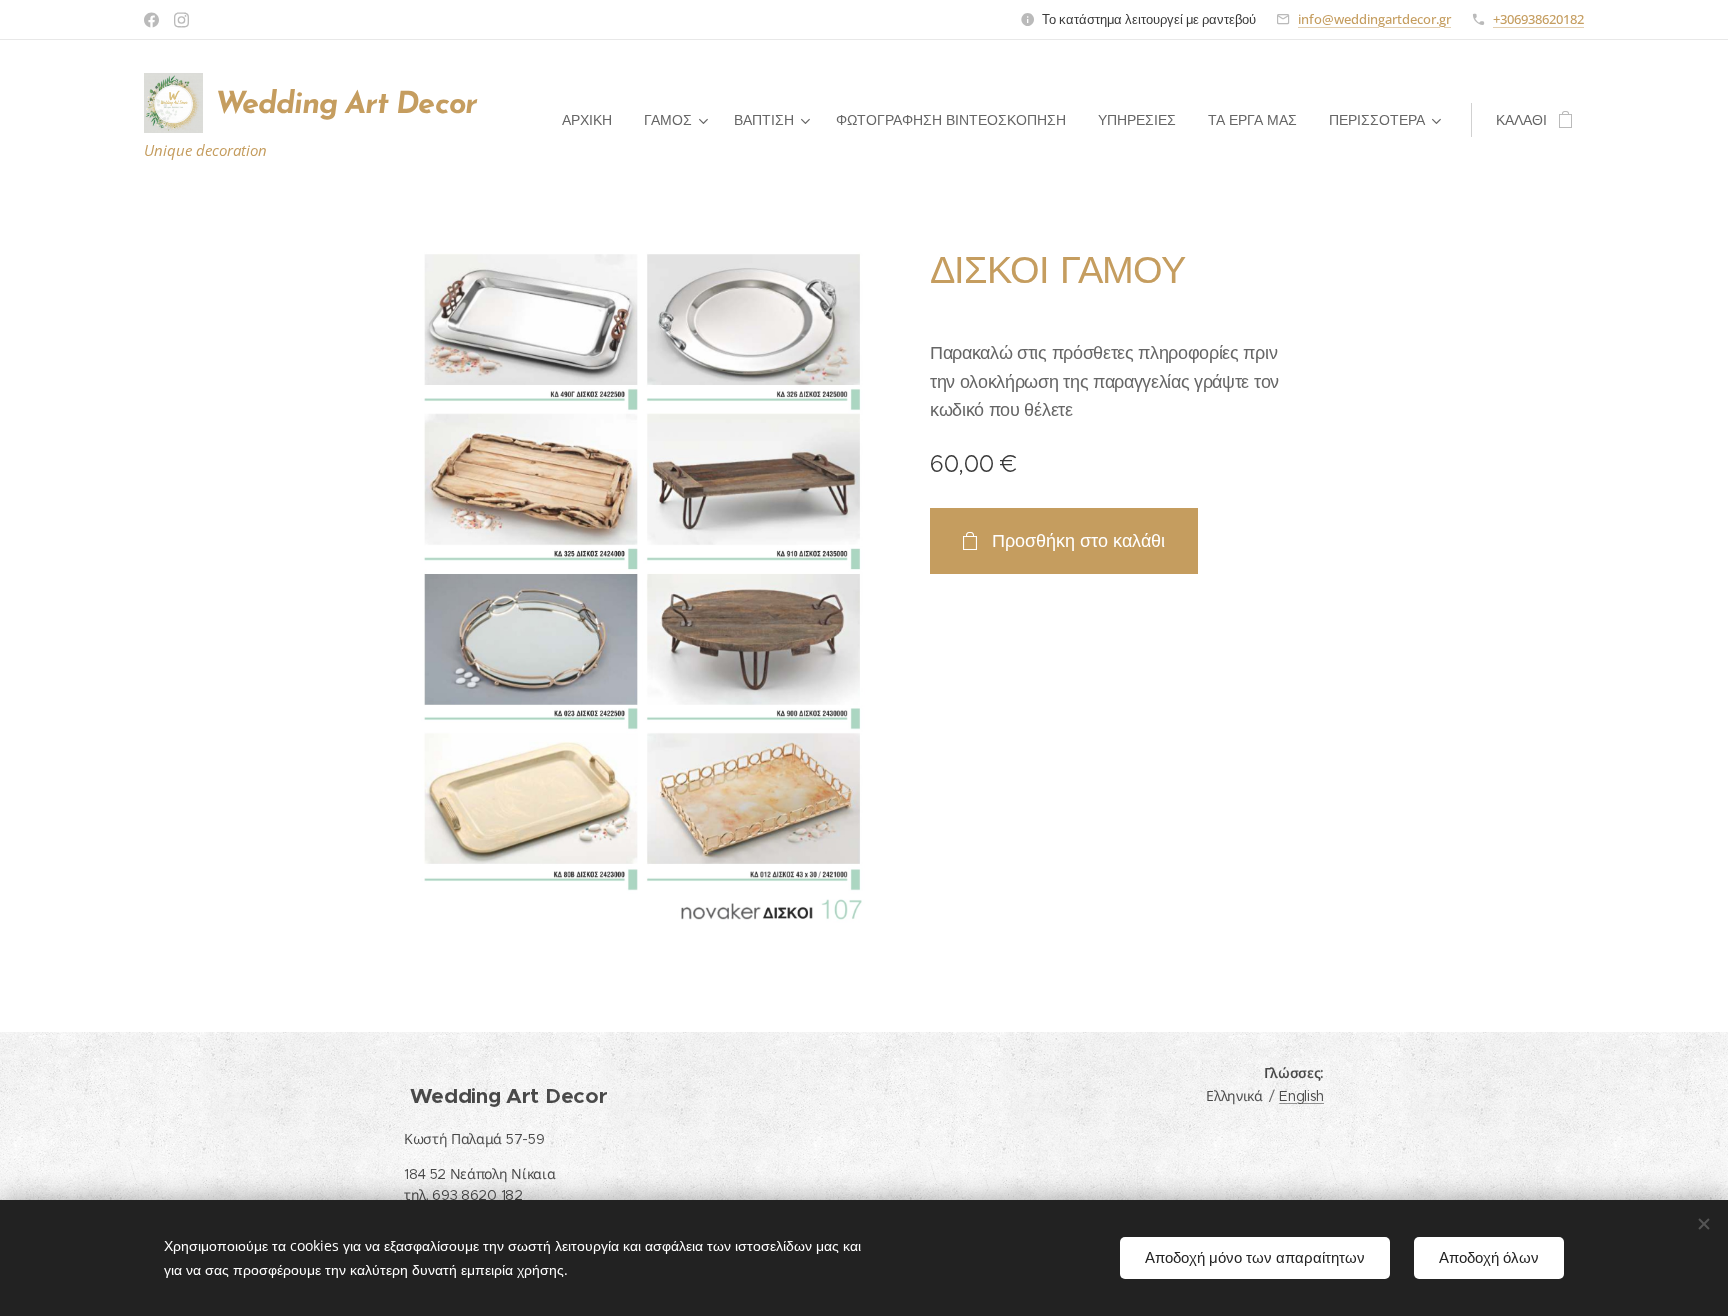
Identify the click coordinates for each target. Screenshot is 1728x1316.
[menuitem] (592, 120)
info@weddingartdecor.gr (1374, 19)
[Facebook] (151, 20)
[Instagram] (181, 20)
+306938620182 (1538, 19)
